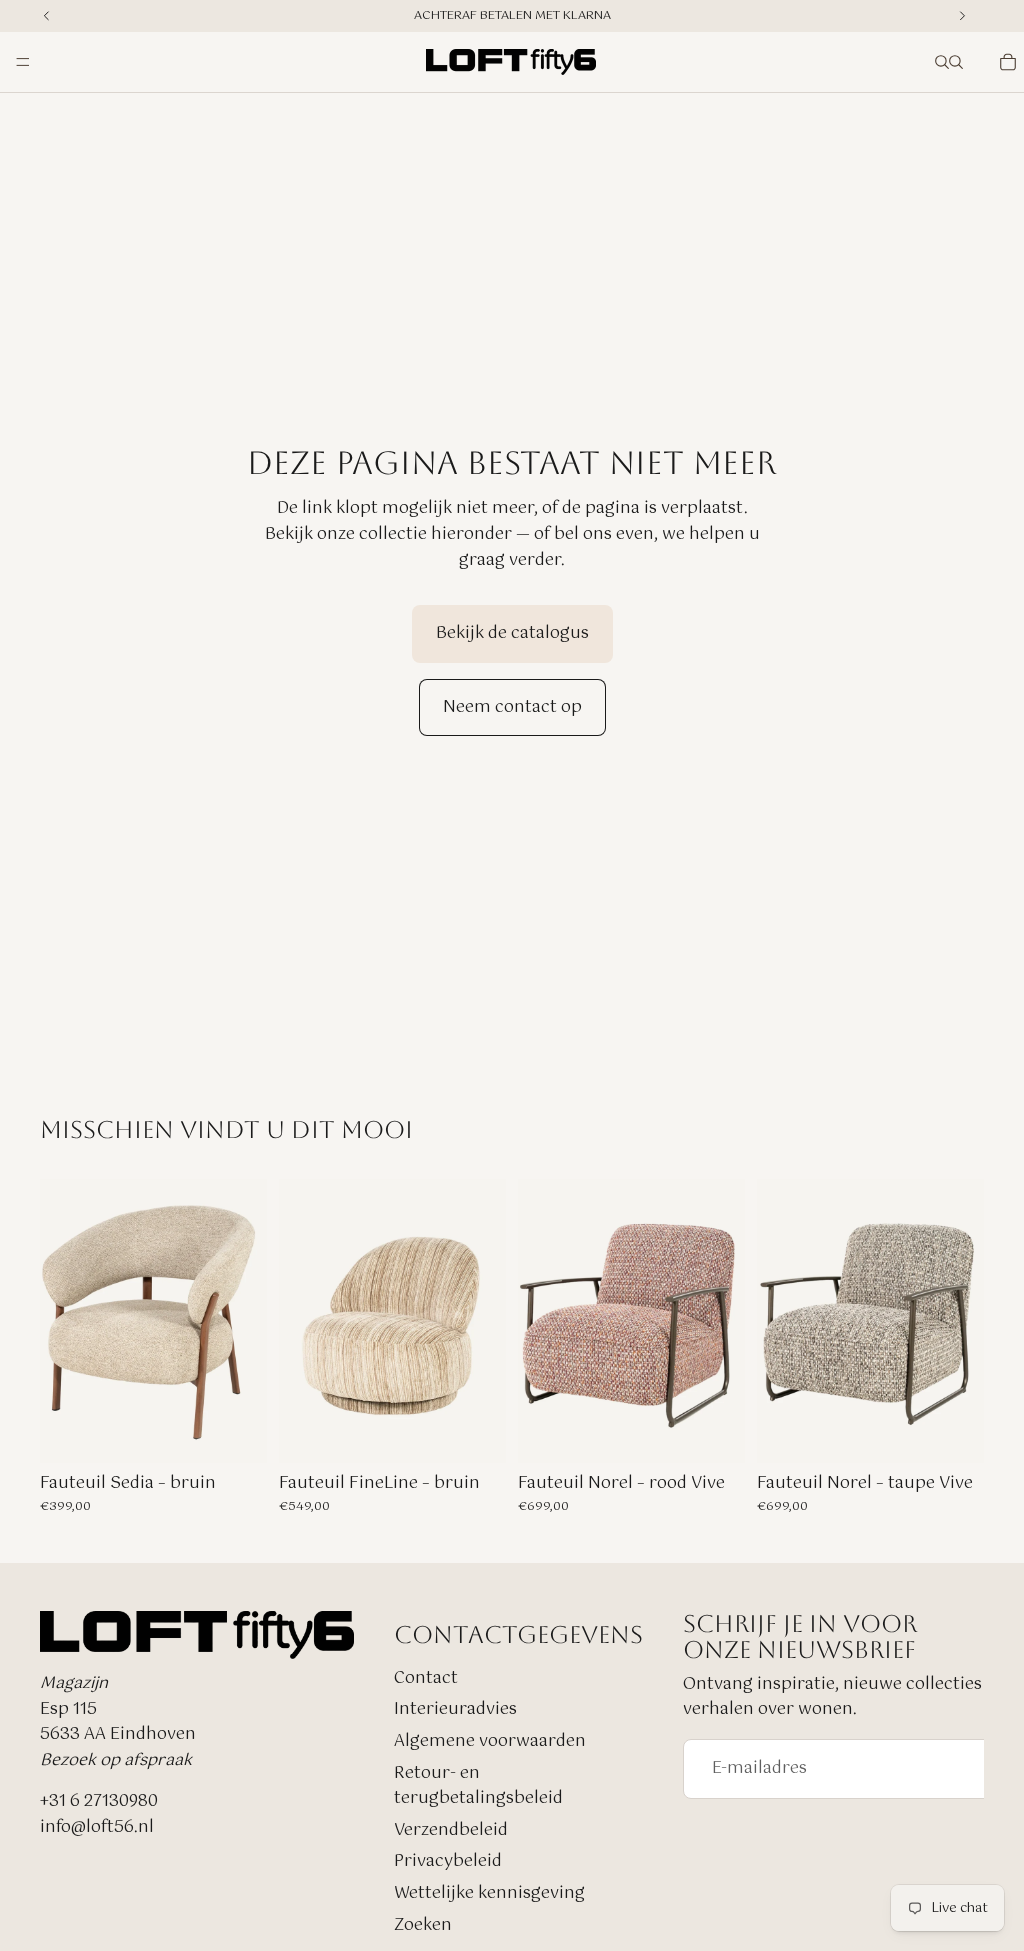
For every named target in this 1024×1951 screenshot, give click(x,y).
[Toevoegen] (236, 1432)
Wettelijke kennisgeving (489, 1893)
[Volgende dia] (723, 1321)
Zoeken (423, 1924)
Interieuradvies (455, 1709)
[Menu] (23, 62)
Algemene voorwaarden (490, 1741)
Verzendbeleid (451, 1829)
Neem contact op (512, 707)
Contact (426, 1677)
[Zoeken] (942, 62)
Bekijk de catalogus (512, 633)
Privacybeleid (448, 1861)
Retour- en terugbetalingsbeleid (478, 1785)
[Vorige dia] (540, 1321)
